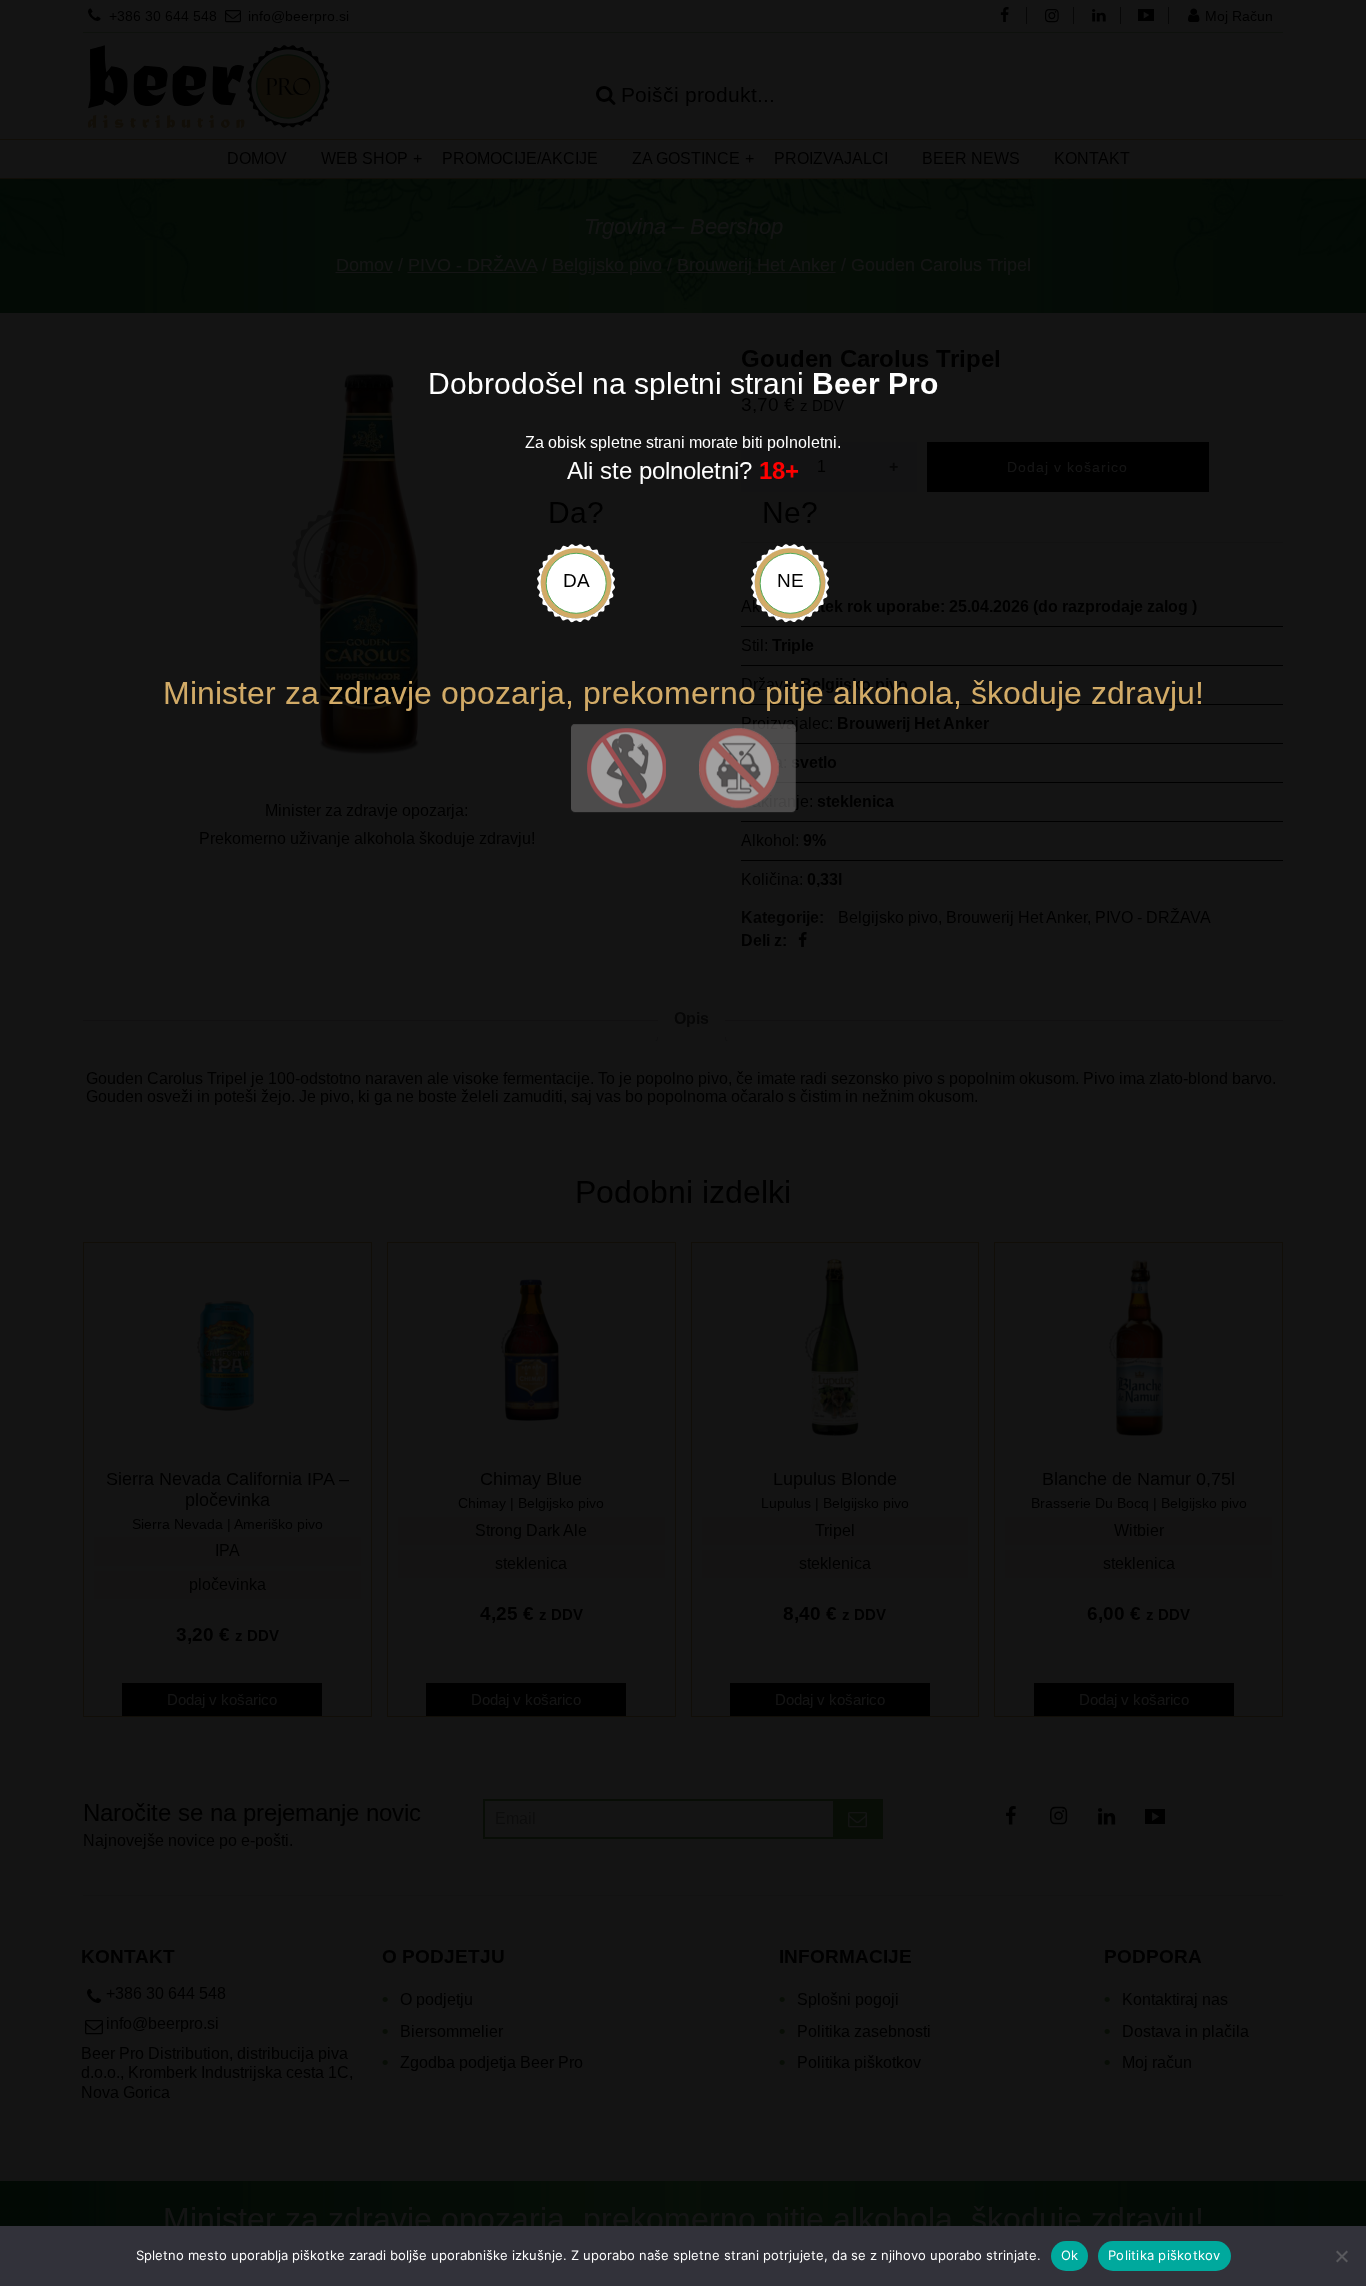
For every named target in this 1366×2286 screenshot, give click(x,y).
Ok (1070, 2255)
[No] (1341, 2256)
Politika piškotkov (1164, 2255)
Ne (790, 580)
